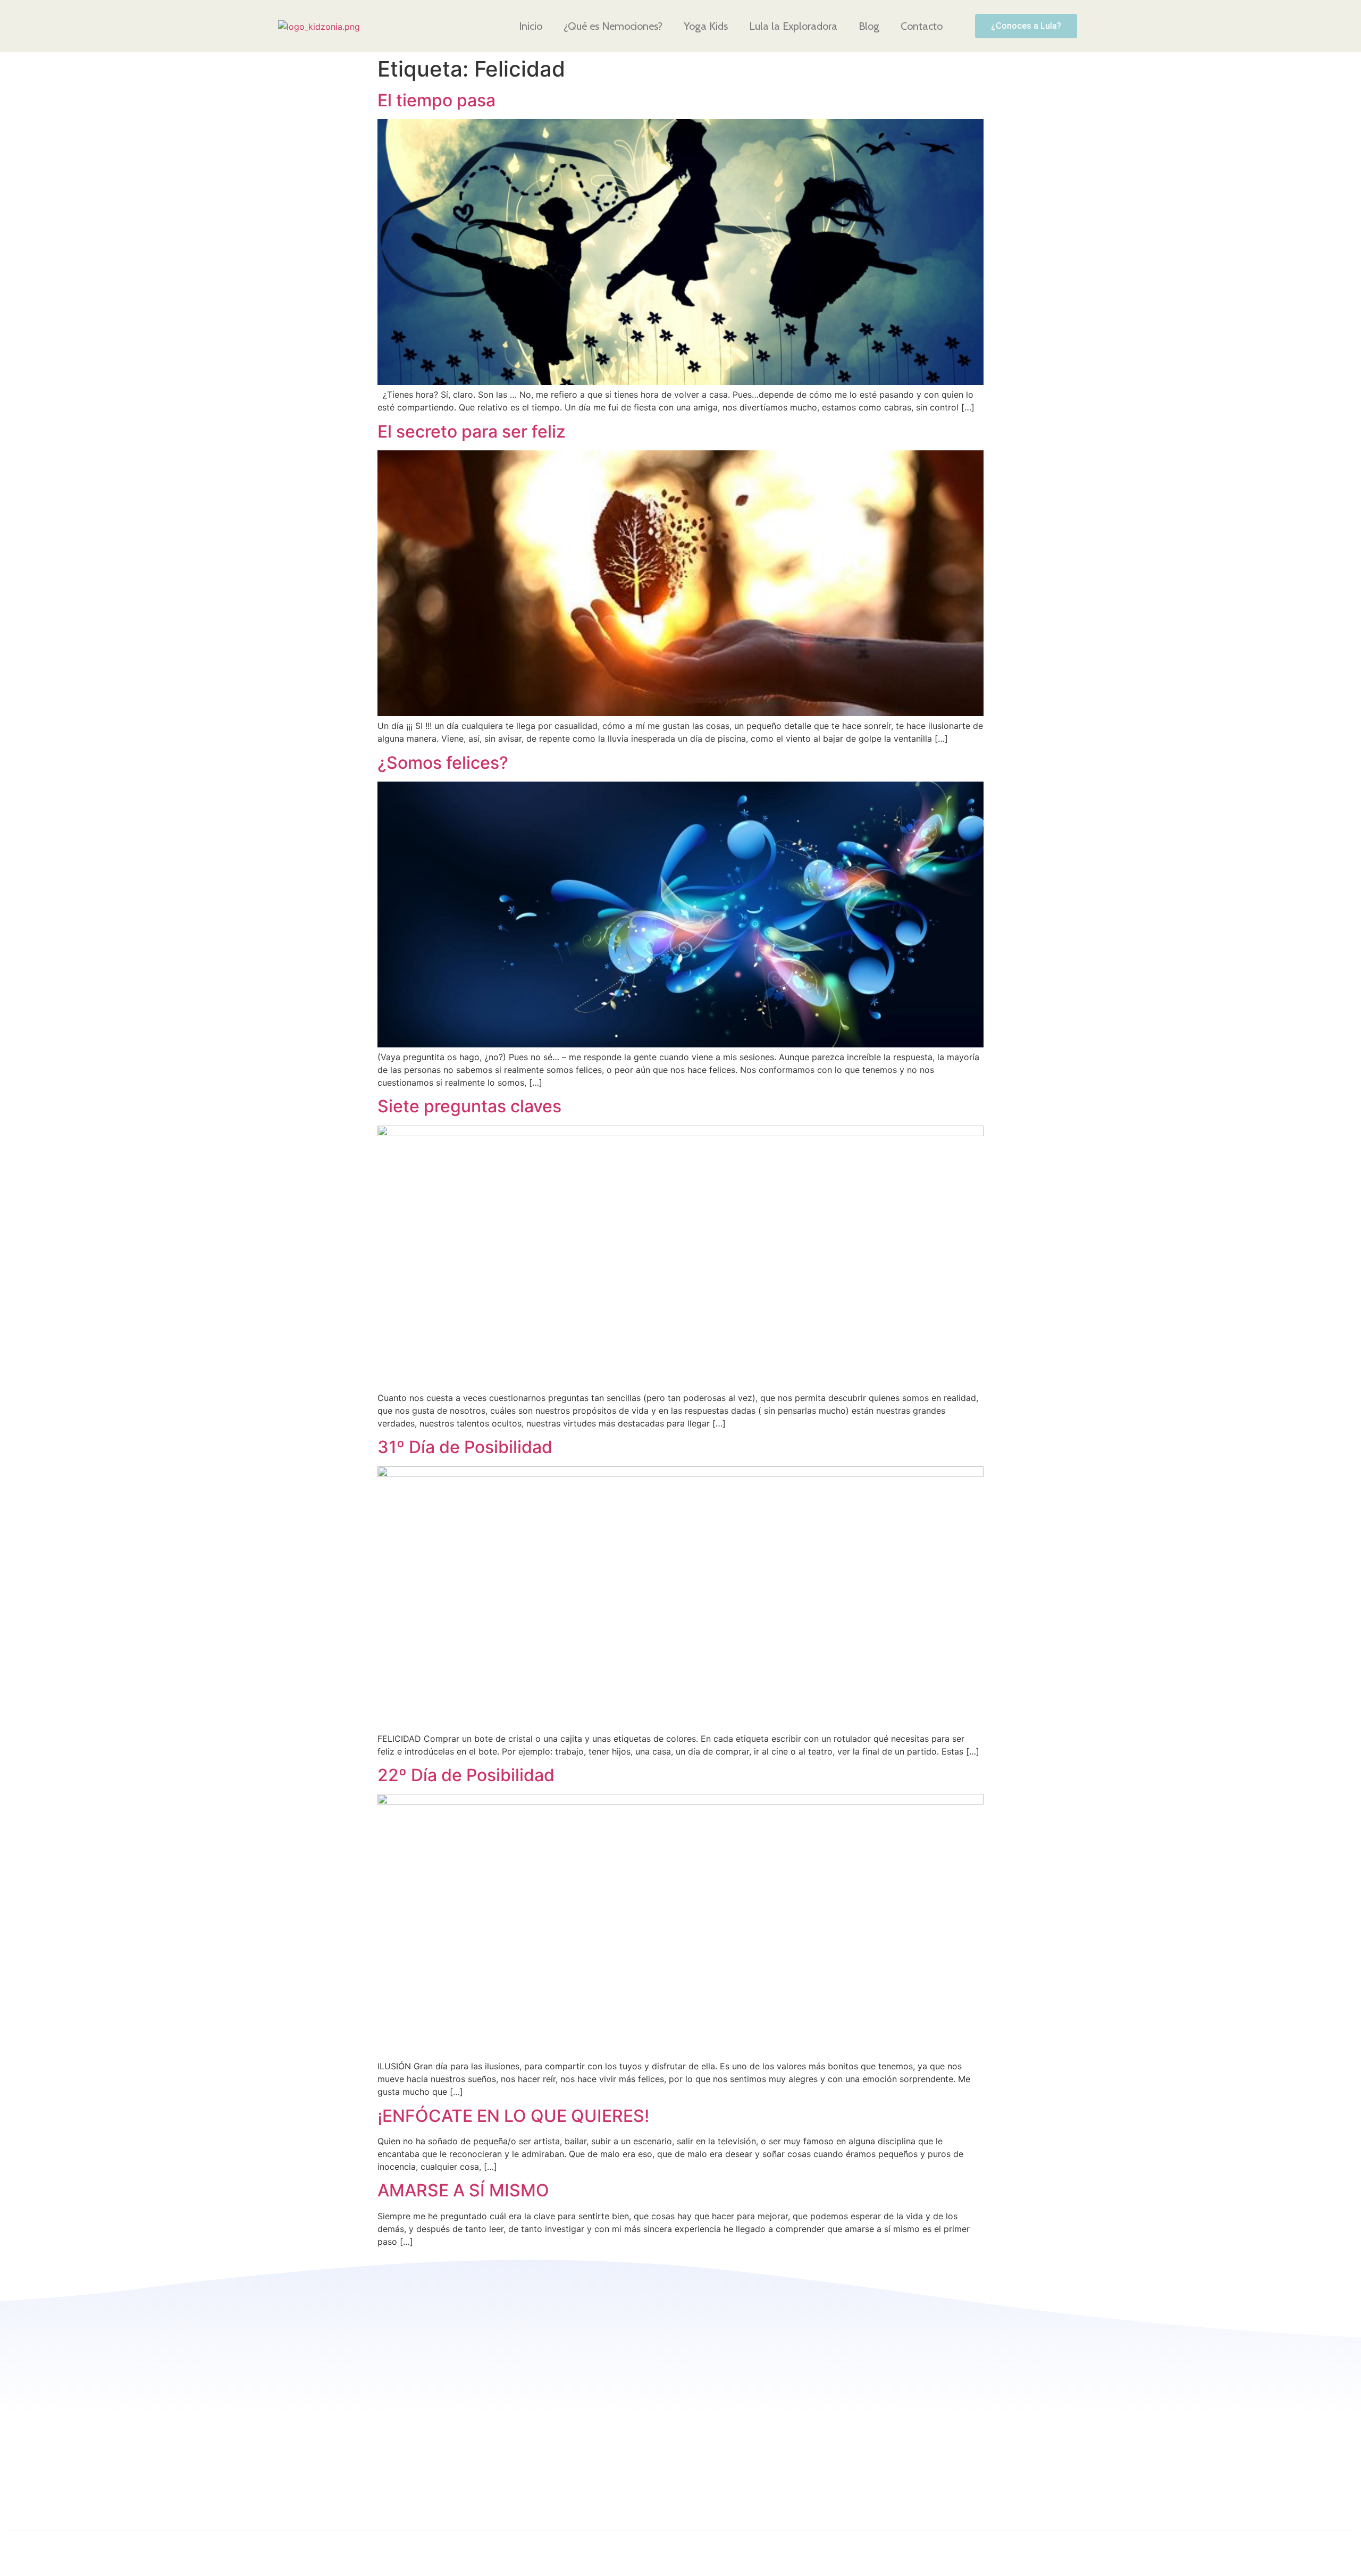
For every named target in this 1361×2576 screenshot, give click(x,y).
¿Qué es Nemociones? (613, 26)
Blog (869, 26)
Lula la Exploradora (793, 26)
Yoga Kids (706, 26)
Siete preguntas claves (469, 1106)
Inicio (531, 26)
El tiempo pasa (436, 100)
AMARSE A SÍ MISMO (463, 2190)
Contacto (922, 26)
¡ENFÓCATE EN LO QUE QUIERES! (513, 2116)
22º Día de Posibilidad (466, 1775)
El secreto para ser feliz (472, 431)
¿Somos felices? (443, 763)
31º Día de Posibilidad (465, 1447)
